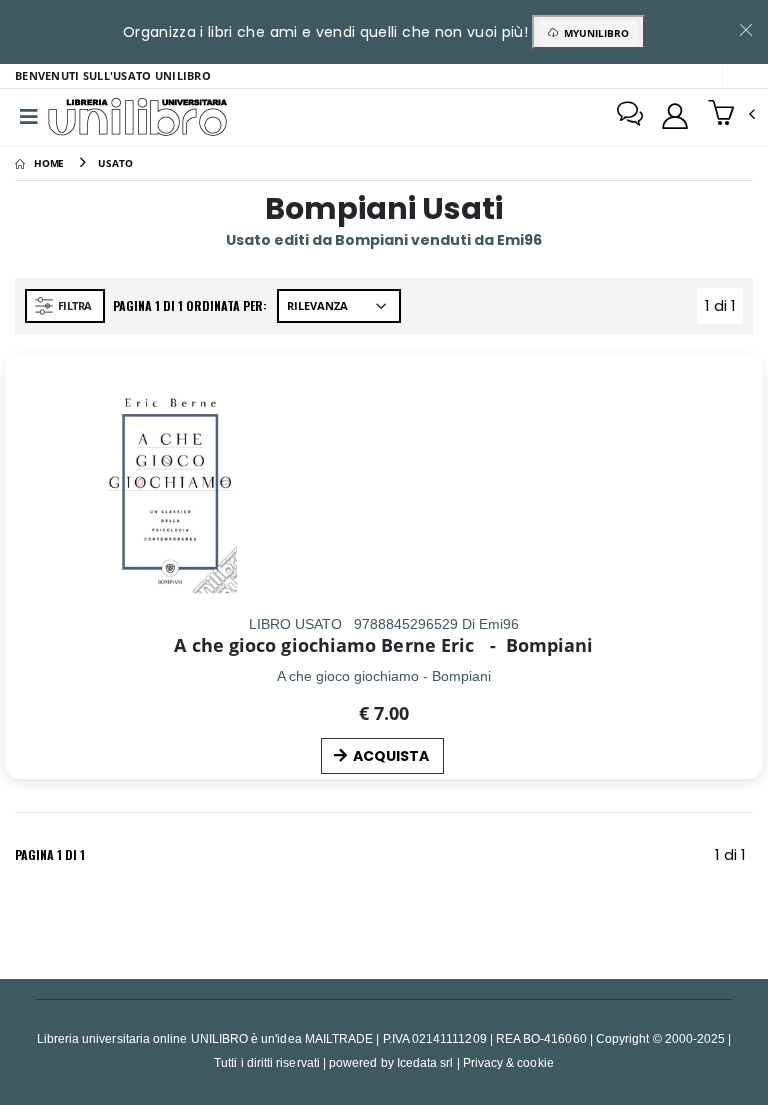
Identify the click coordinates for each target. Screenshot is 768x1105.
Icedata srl (425, 1062)
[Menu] (29, 117)
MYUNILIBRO (593, 33)
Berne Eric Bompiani (487, 645)
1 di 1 (724, 309)
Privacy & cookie (508, 1062)
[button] (731, 115)
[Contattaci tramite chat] (630, 116)
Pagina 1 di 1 (50, 854)
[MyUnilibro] (675, 116)
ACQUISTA (391, 756)
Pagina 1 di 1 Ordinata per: (190, 305)
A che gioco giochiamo (275, 645)
